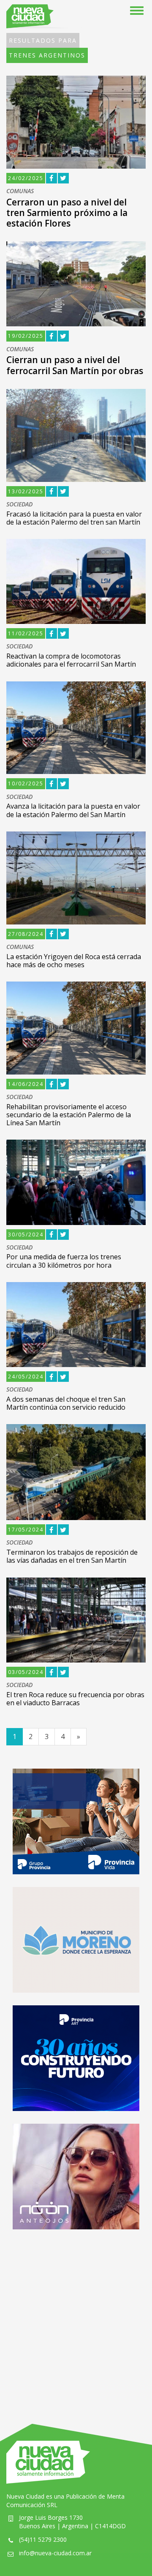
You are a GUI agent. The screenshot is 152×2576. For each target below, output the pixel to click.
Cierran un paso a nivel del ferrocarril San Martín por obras (75, 365)
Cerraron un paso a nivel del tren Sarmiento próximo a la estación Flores (67, 213)
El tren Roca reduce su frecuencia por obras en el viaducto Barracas (75, 1699)
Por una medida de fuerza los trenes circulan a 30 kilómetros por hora (64, 1261)
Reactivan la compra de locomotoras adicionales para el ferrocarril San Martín (71, 660)
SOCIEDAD (19, 505)
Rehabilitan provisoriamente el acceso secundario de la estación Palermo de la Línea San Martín (69, 1115)
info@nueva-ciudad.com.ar (55, 2553)
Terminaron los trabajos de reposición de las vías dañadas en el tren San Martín (72, 1556)
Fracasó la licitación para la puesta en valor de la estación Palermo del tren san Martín (74, 518)
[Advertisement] (76, 2318)
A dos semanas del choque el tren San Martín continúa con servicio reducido (66, 1403)
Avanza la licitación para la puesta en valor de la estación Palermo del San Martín (73, 810)
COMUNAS (20, 191)
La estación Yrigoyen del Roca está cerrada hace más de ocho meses (74, 961)
